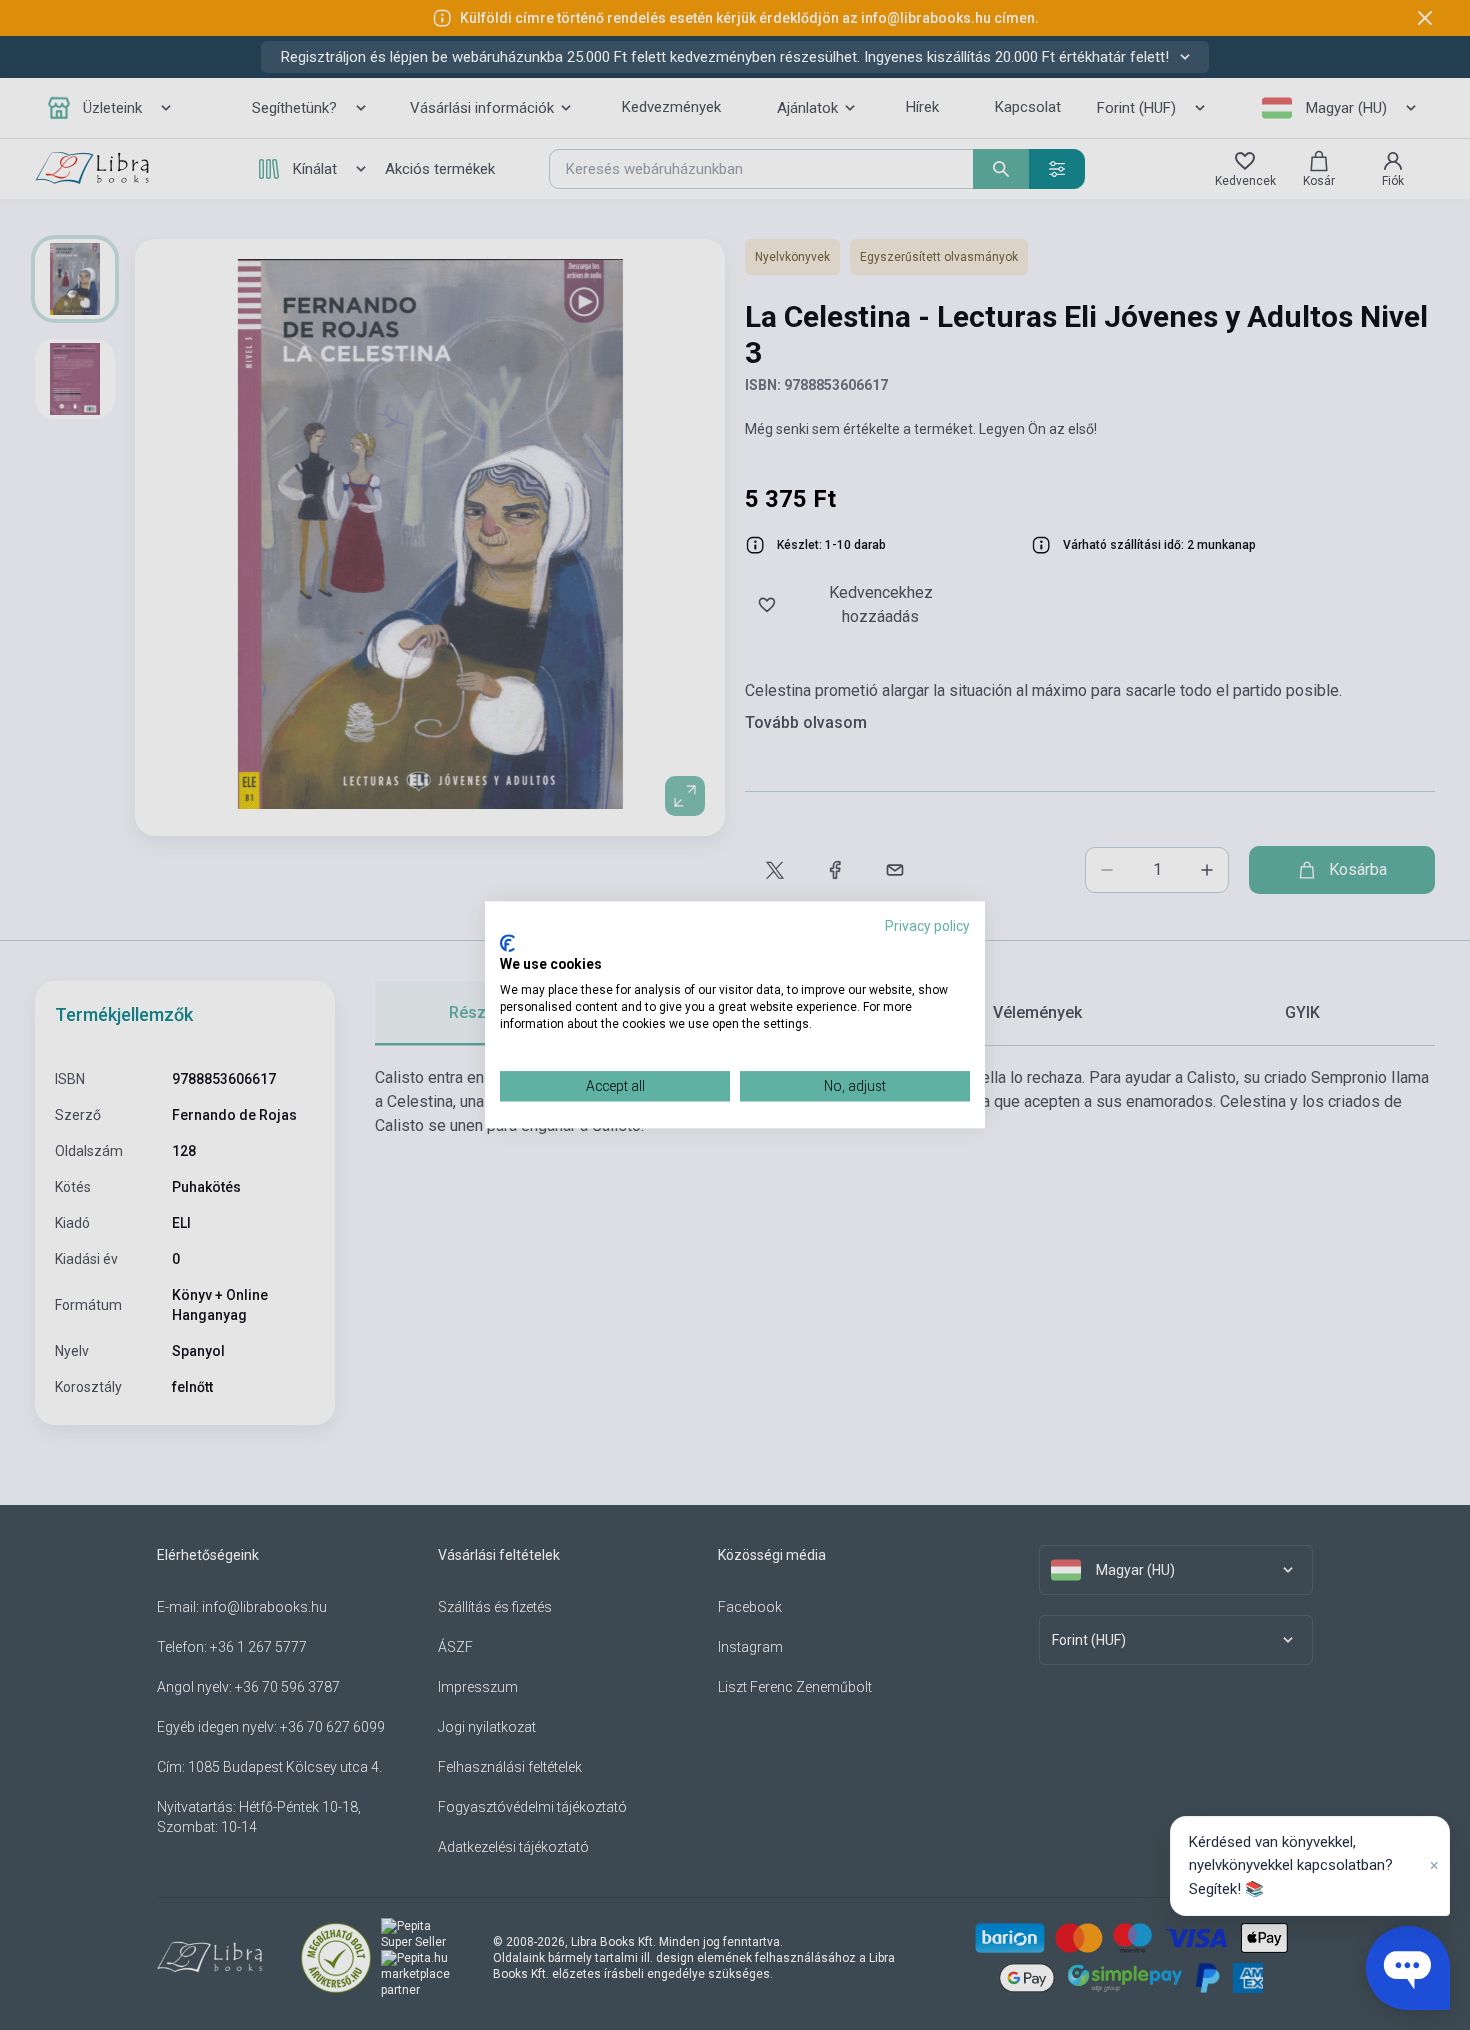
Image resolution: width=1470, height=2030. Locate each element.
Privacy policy (927, 926)
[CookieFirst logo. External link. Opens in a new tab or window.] (507, 943)
